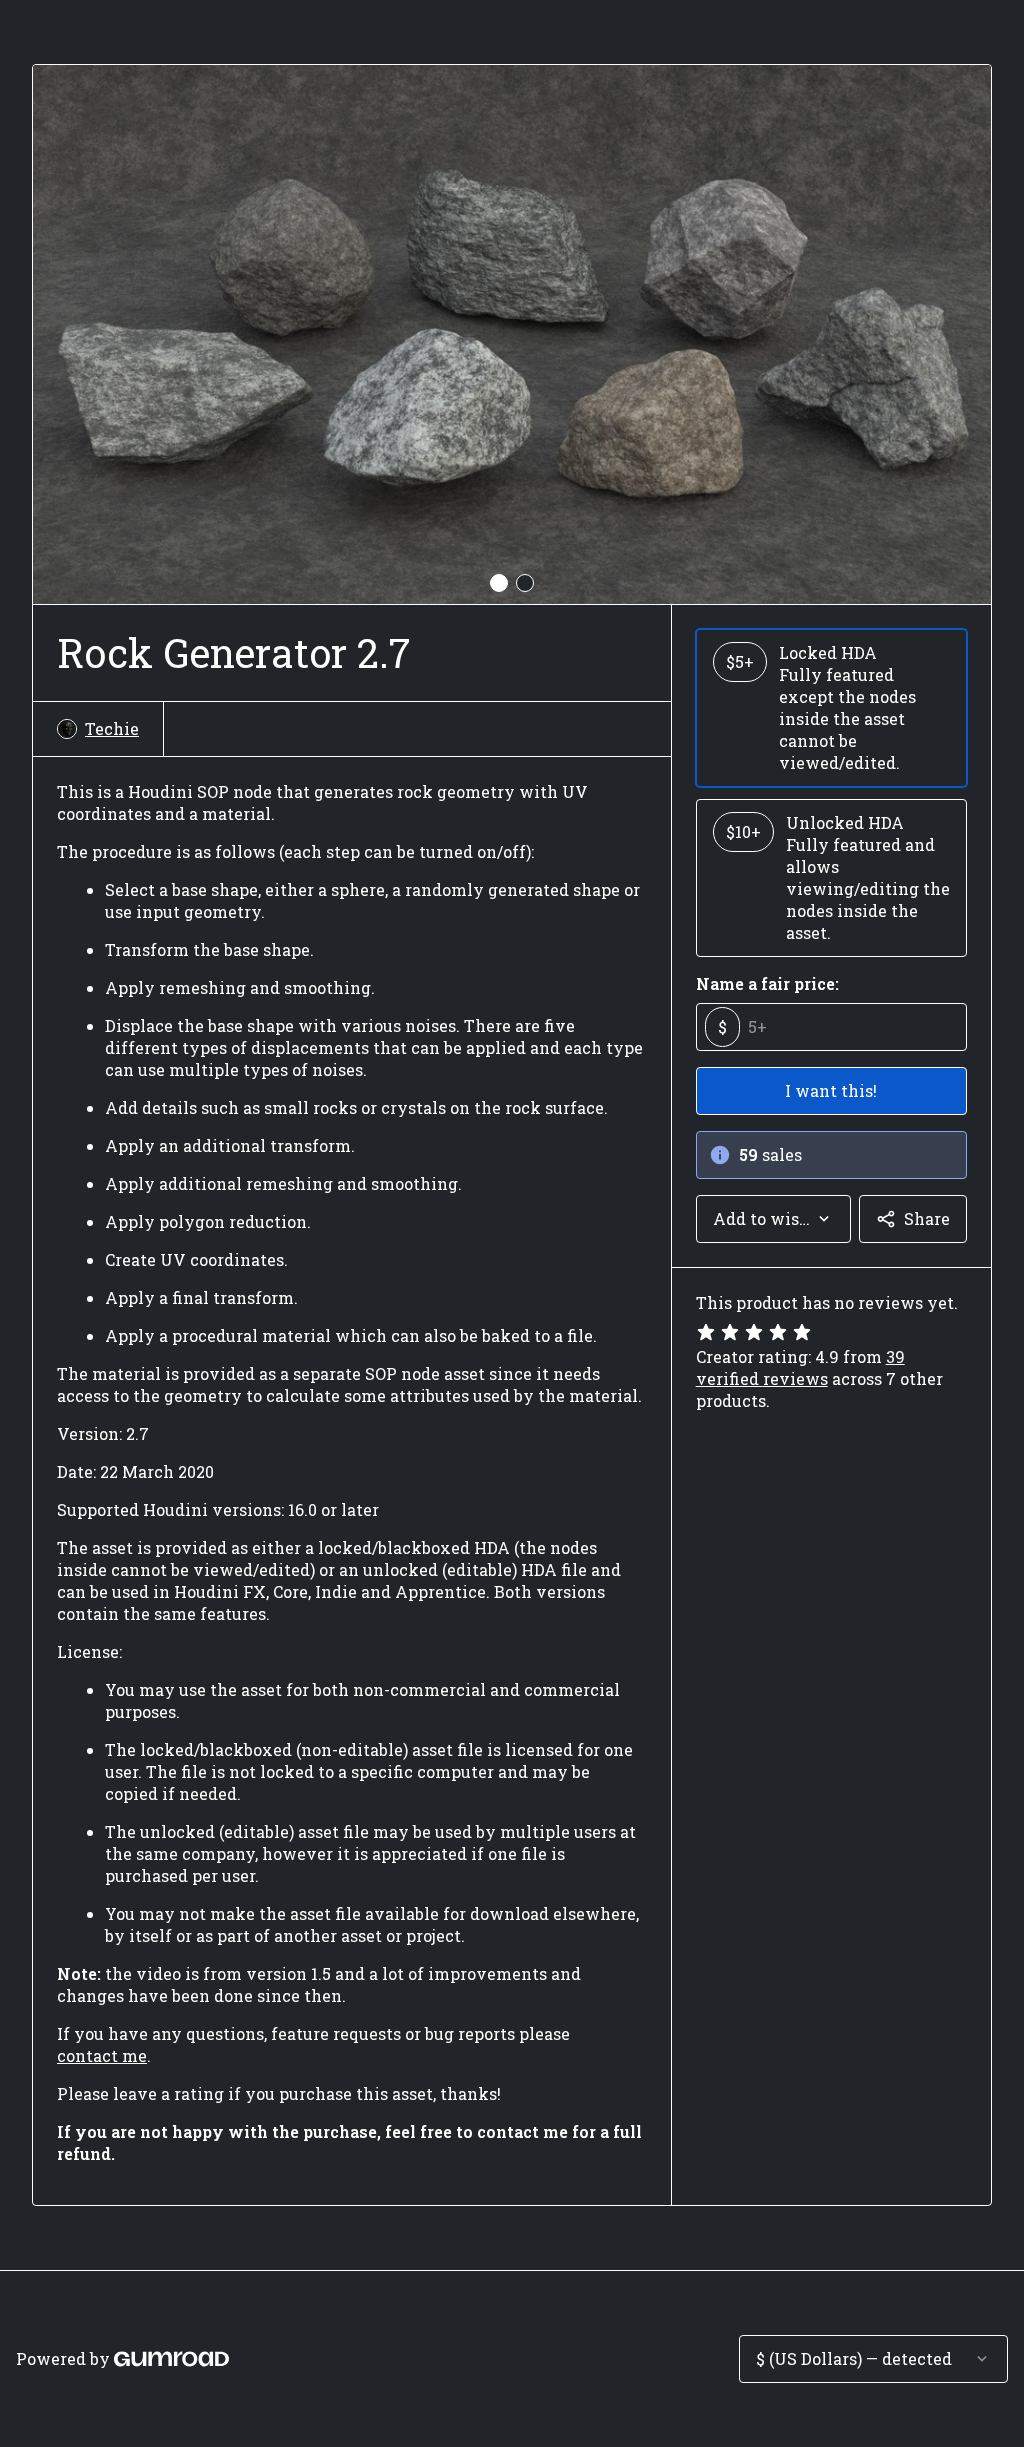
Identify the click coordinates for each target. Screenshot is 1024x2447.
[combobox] (773, 1219)
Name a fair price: (767, 983)
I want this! (831, 1090)
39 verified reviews (800, 1367)
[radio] (831, 708)
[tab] (499, 583)
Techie (112, 728)
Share (927, 1218)
